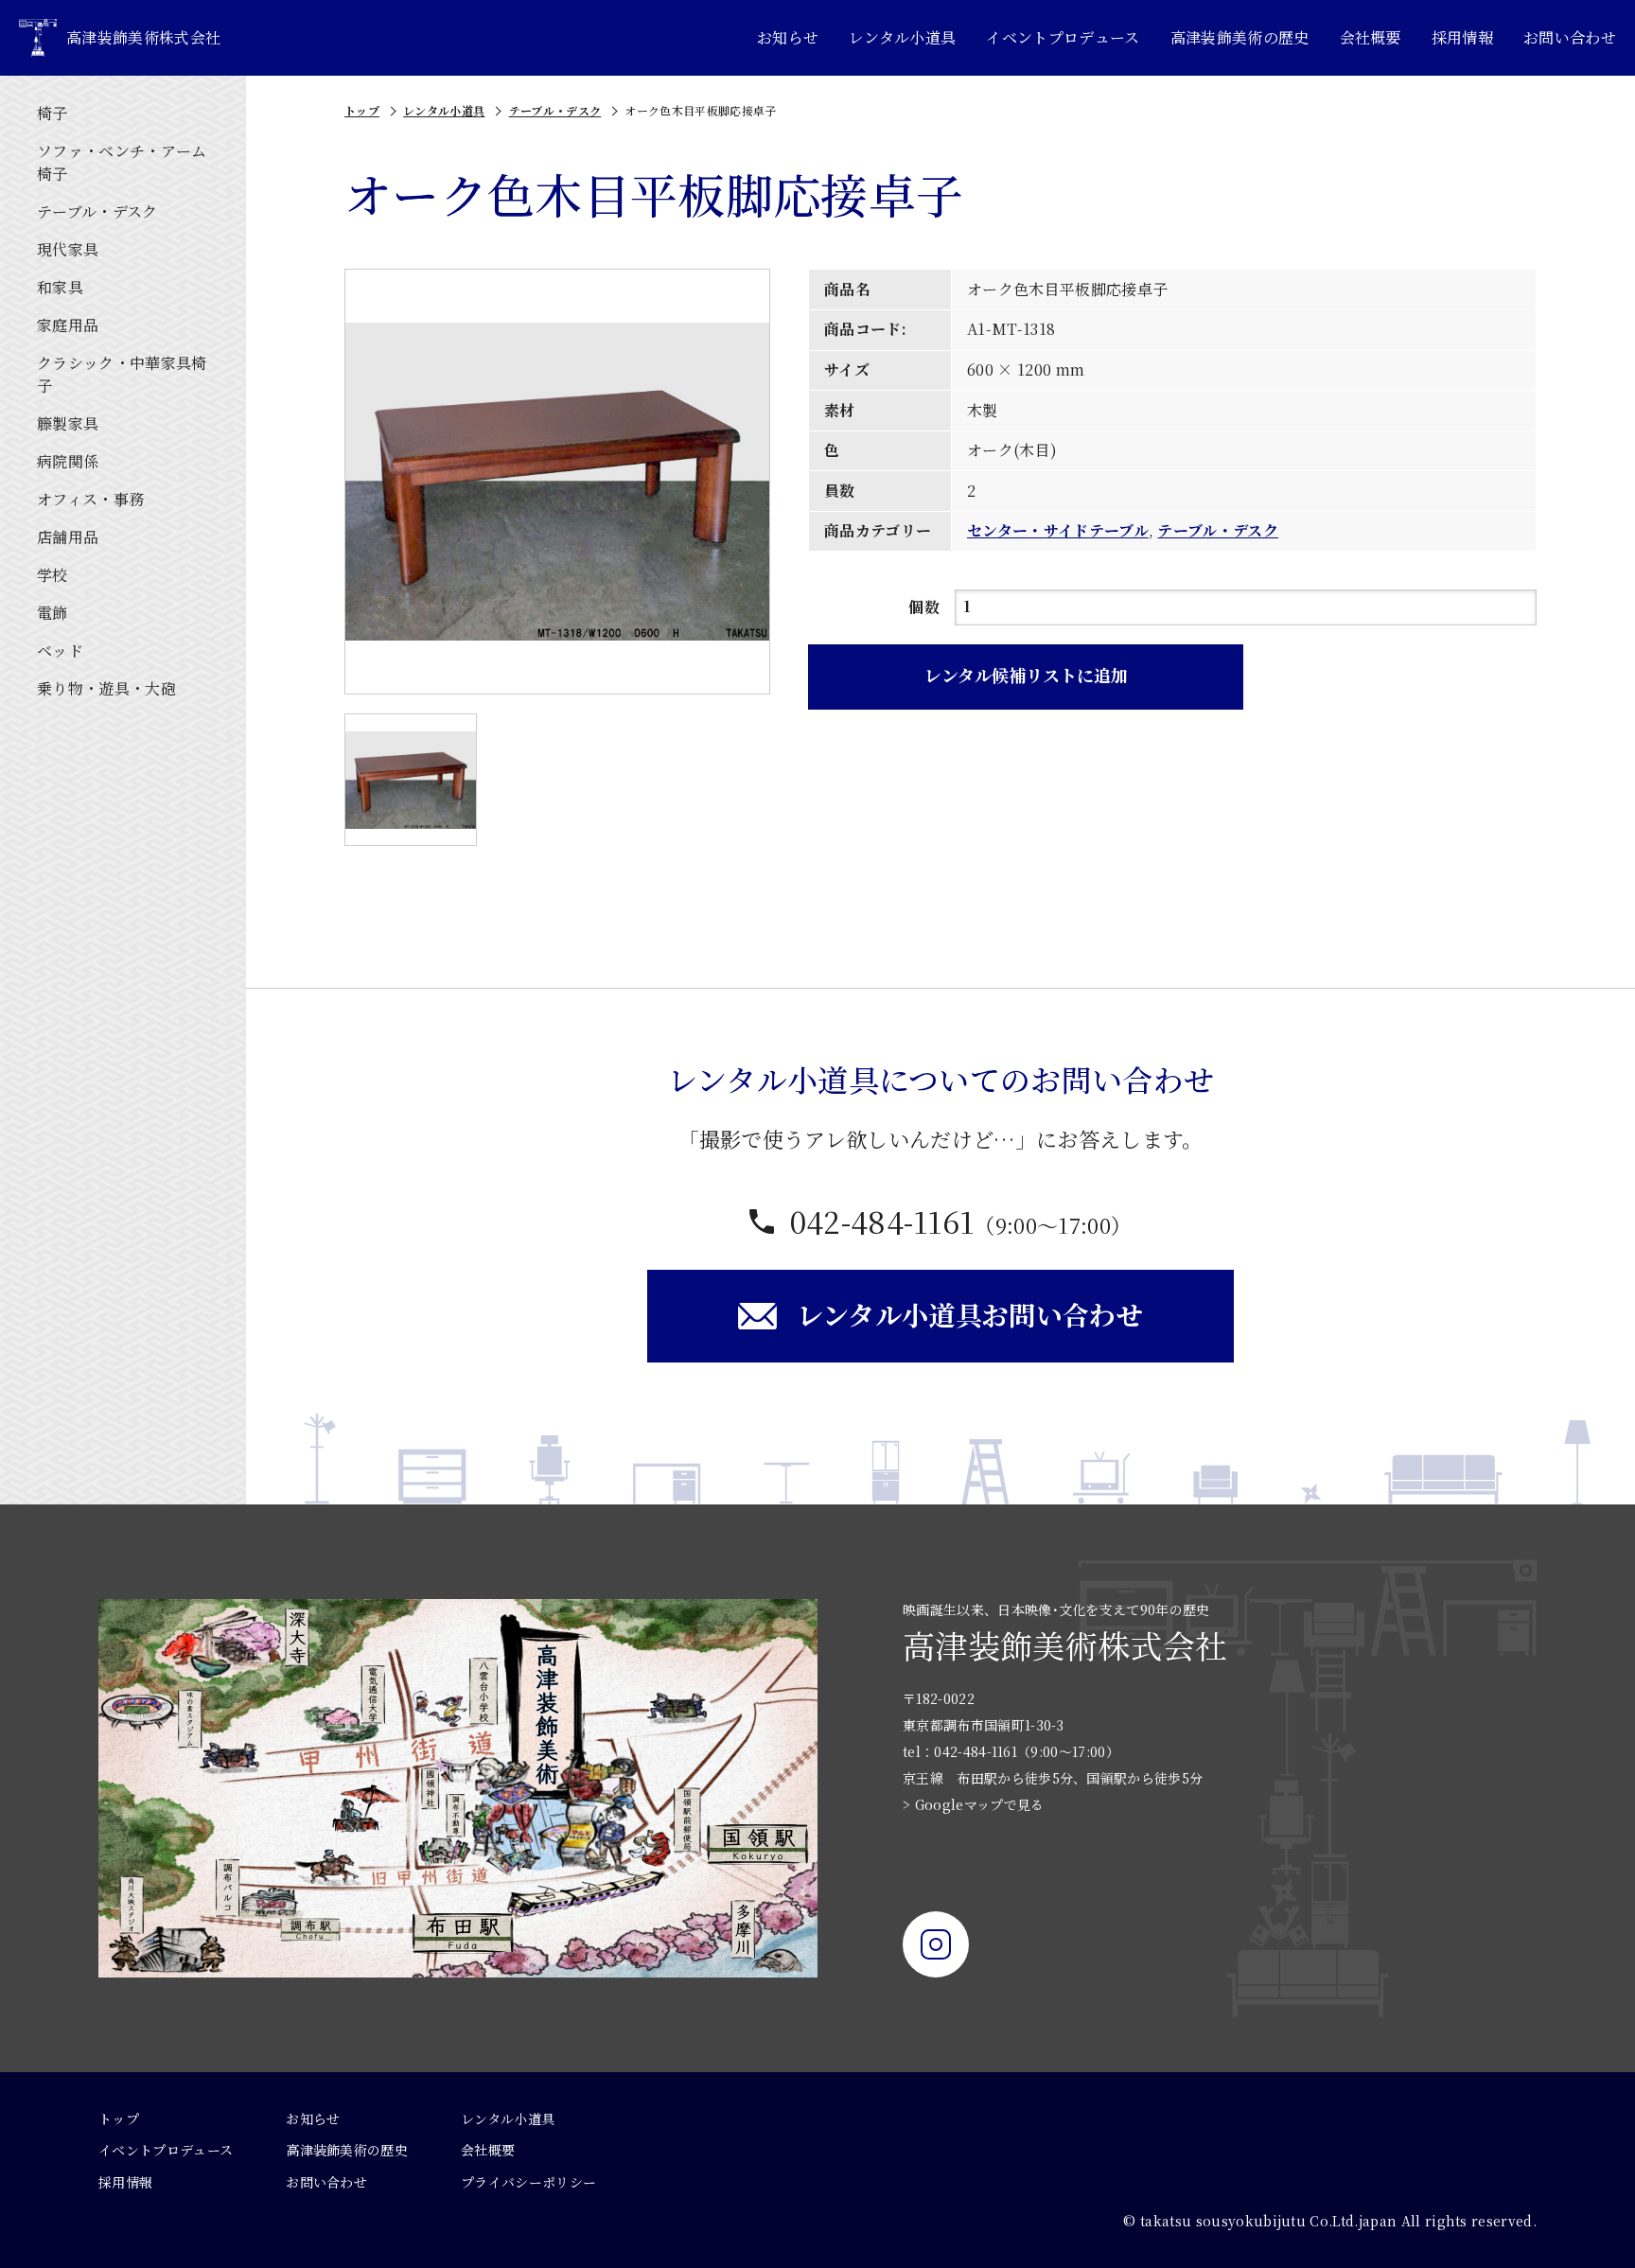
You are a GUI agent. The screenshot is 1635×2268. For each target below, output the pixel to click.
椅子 (53, 113)
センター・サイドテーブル (1058, 530)
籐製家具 (68, 423)
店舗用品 (68, 537)
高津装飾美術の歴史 (1240, 37)
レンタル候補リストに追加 (1026, 675)
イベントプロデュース (1063, 37)
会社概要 (1371, 37)
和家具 (60, 287)
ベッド (60, 651)
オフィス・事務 (90, 499)
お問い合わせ (1570, 37)
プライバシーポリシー (528, 2182)
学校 (53, 575)
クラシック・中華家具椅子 (122, 374)
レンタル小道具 (902, 37)
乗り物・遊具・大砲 (106, 688)
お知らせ (788, 37)
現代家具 (68, 249)
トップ (362, 110)
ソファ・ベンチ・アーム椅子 (122, 162)
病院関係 (68, 461)
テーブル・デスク (97, 211)
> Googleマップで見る (973, 1804)
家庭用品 (68, 325)
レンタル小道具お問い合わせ (970, 1314)
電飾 (53, 613)
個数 (924, 607)
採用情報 (1462, 37)
